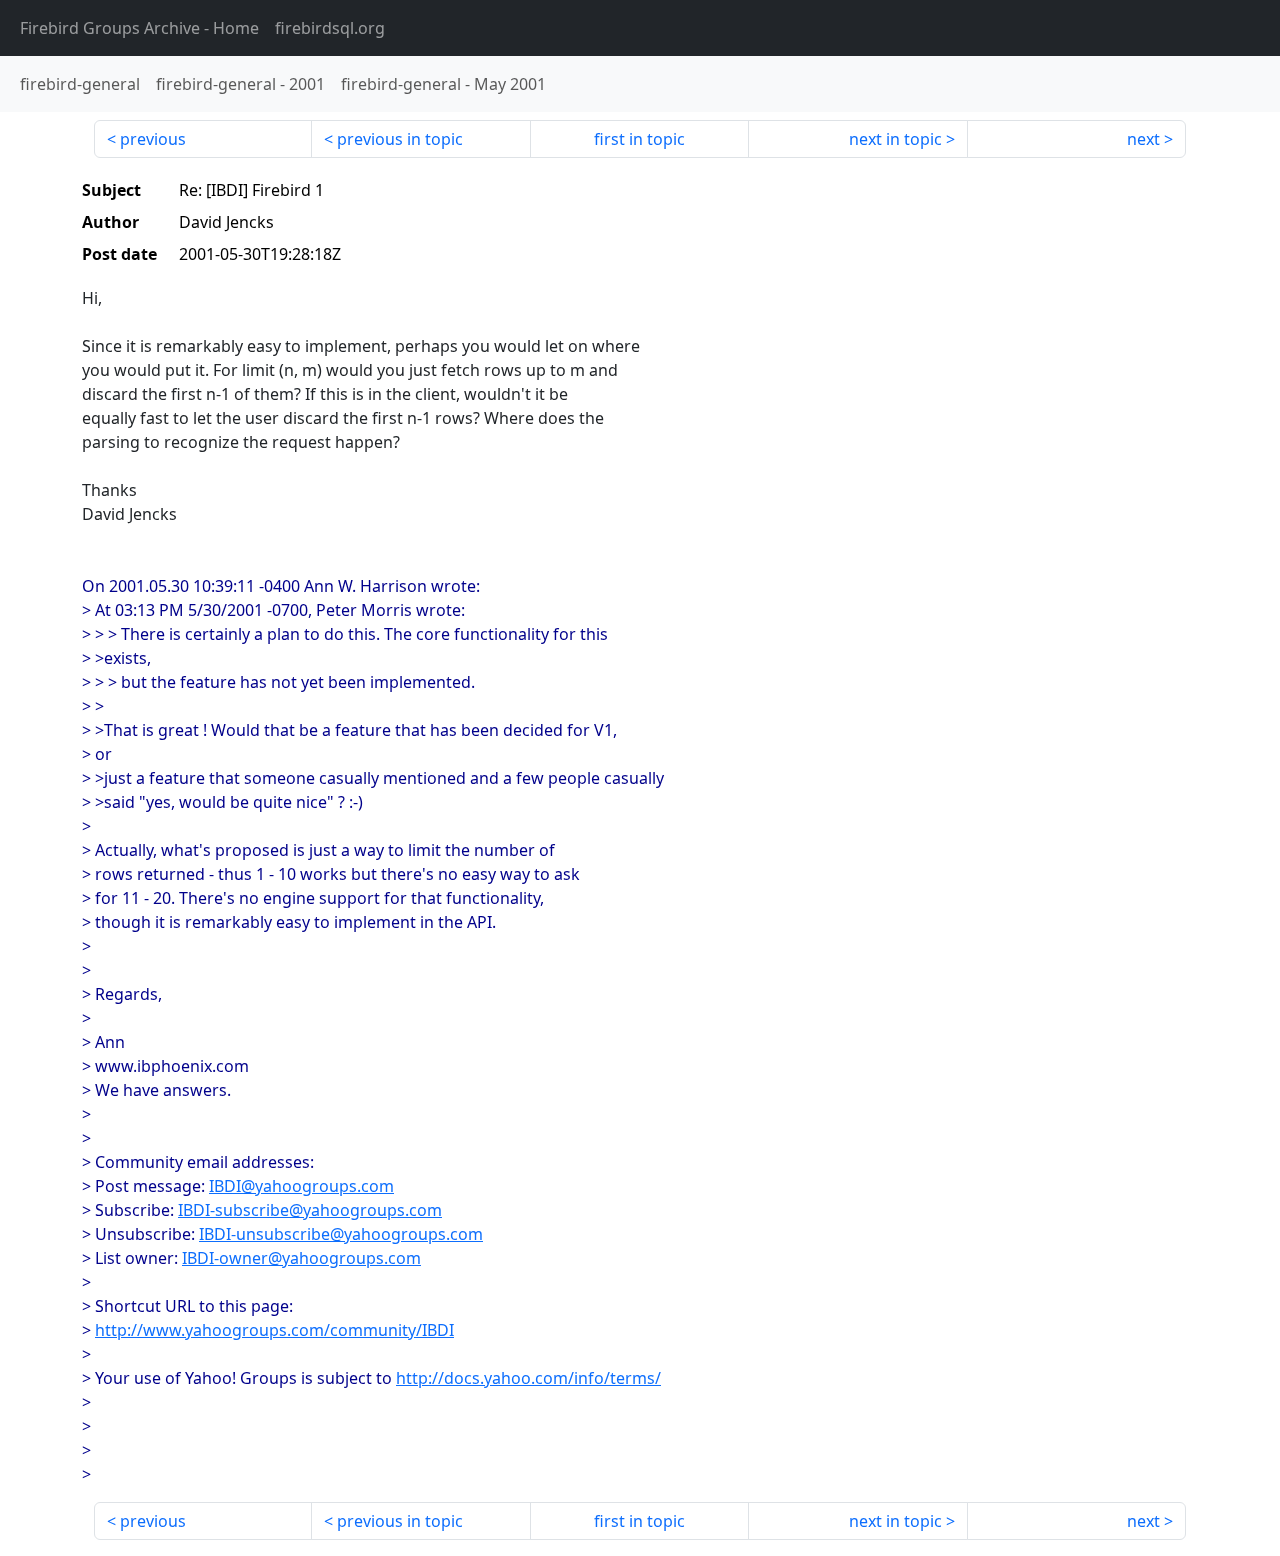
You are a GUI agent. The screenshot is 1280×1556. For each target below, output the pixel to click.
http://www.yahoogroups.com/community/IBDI (274, 1330)
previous (153, 139)
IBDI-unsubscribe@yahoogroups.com (341, 1234)
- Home (139, 28)
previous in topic (400, 139)
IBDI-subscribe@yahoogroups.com (310, 1210)
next (1143, 139)
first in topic (639, 139)
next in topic (895, 139)
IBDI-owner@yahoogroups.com (301, 1258)
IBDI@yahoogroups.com (301, 1186)
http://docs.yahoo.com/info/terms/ (528, 1378)
